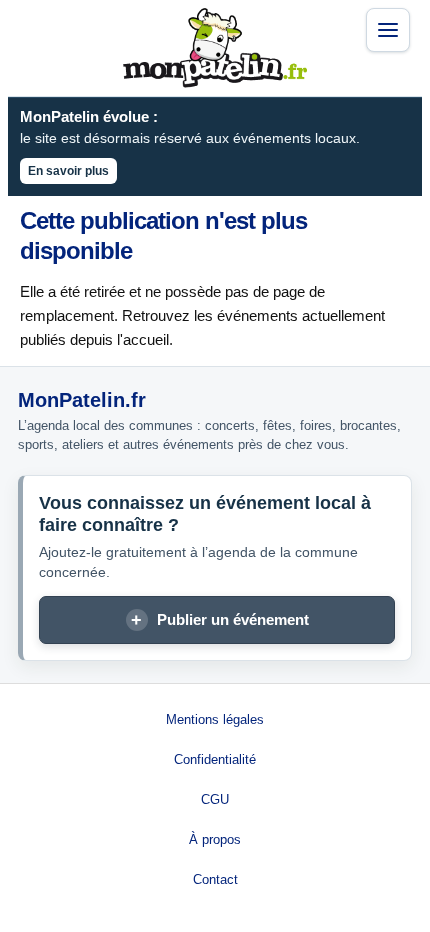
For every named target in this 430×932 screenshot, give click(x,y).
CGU (215, 799)
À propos (215, 839)
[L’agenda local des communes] (215, 48)
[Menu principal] (388, 30)
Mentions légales (215, 719)
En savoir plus (68, 171)
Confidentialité (215, 759)
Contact (215, 879)
